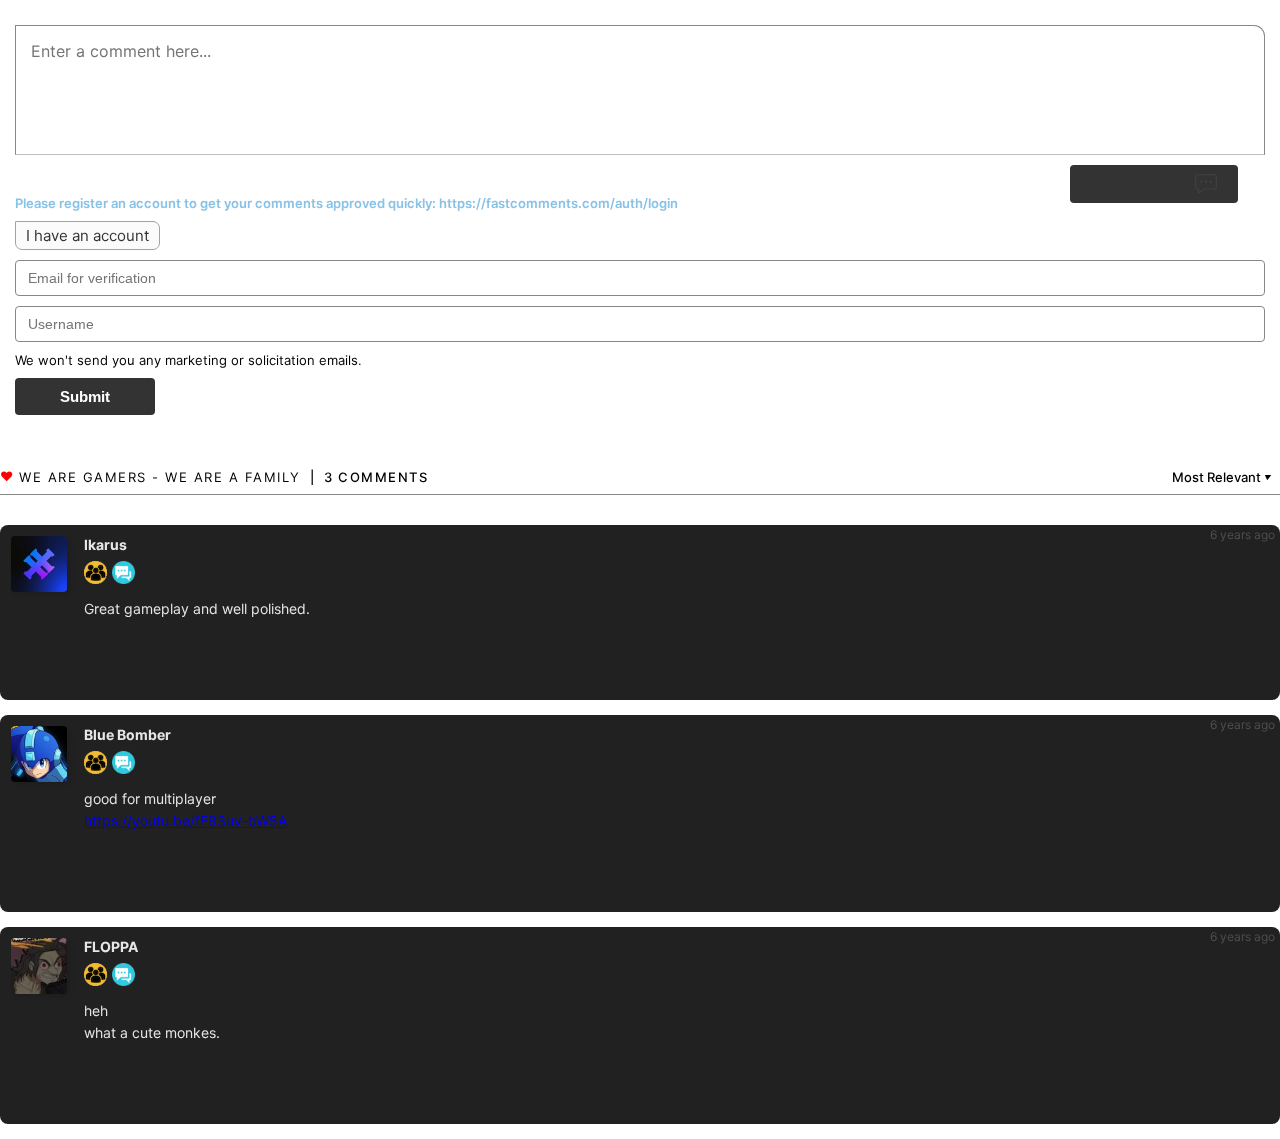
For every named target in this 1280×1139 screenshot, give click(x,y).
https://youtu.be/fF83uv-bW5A (185, 820)
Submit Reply (1137, 182)
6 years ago (1242, 534)
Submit (85, 396)
